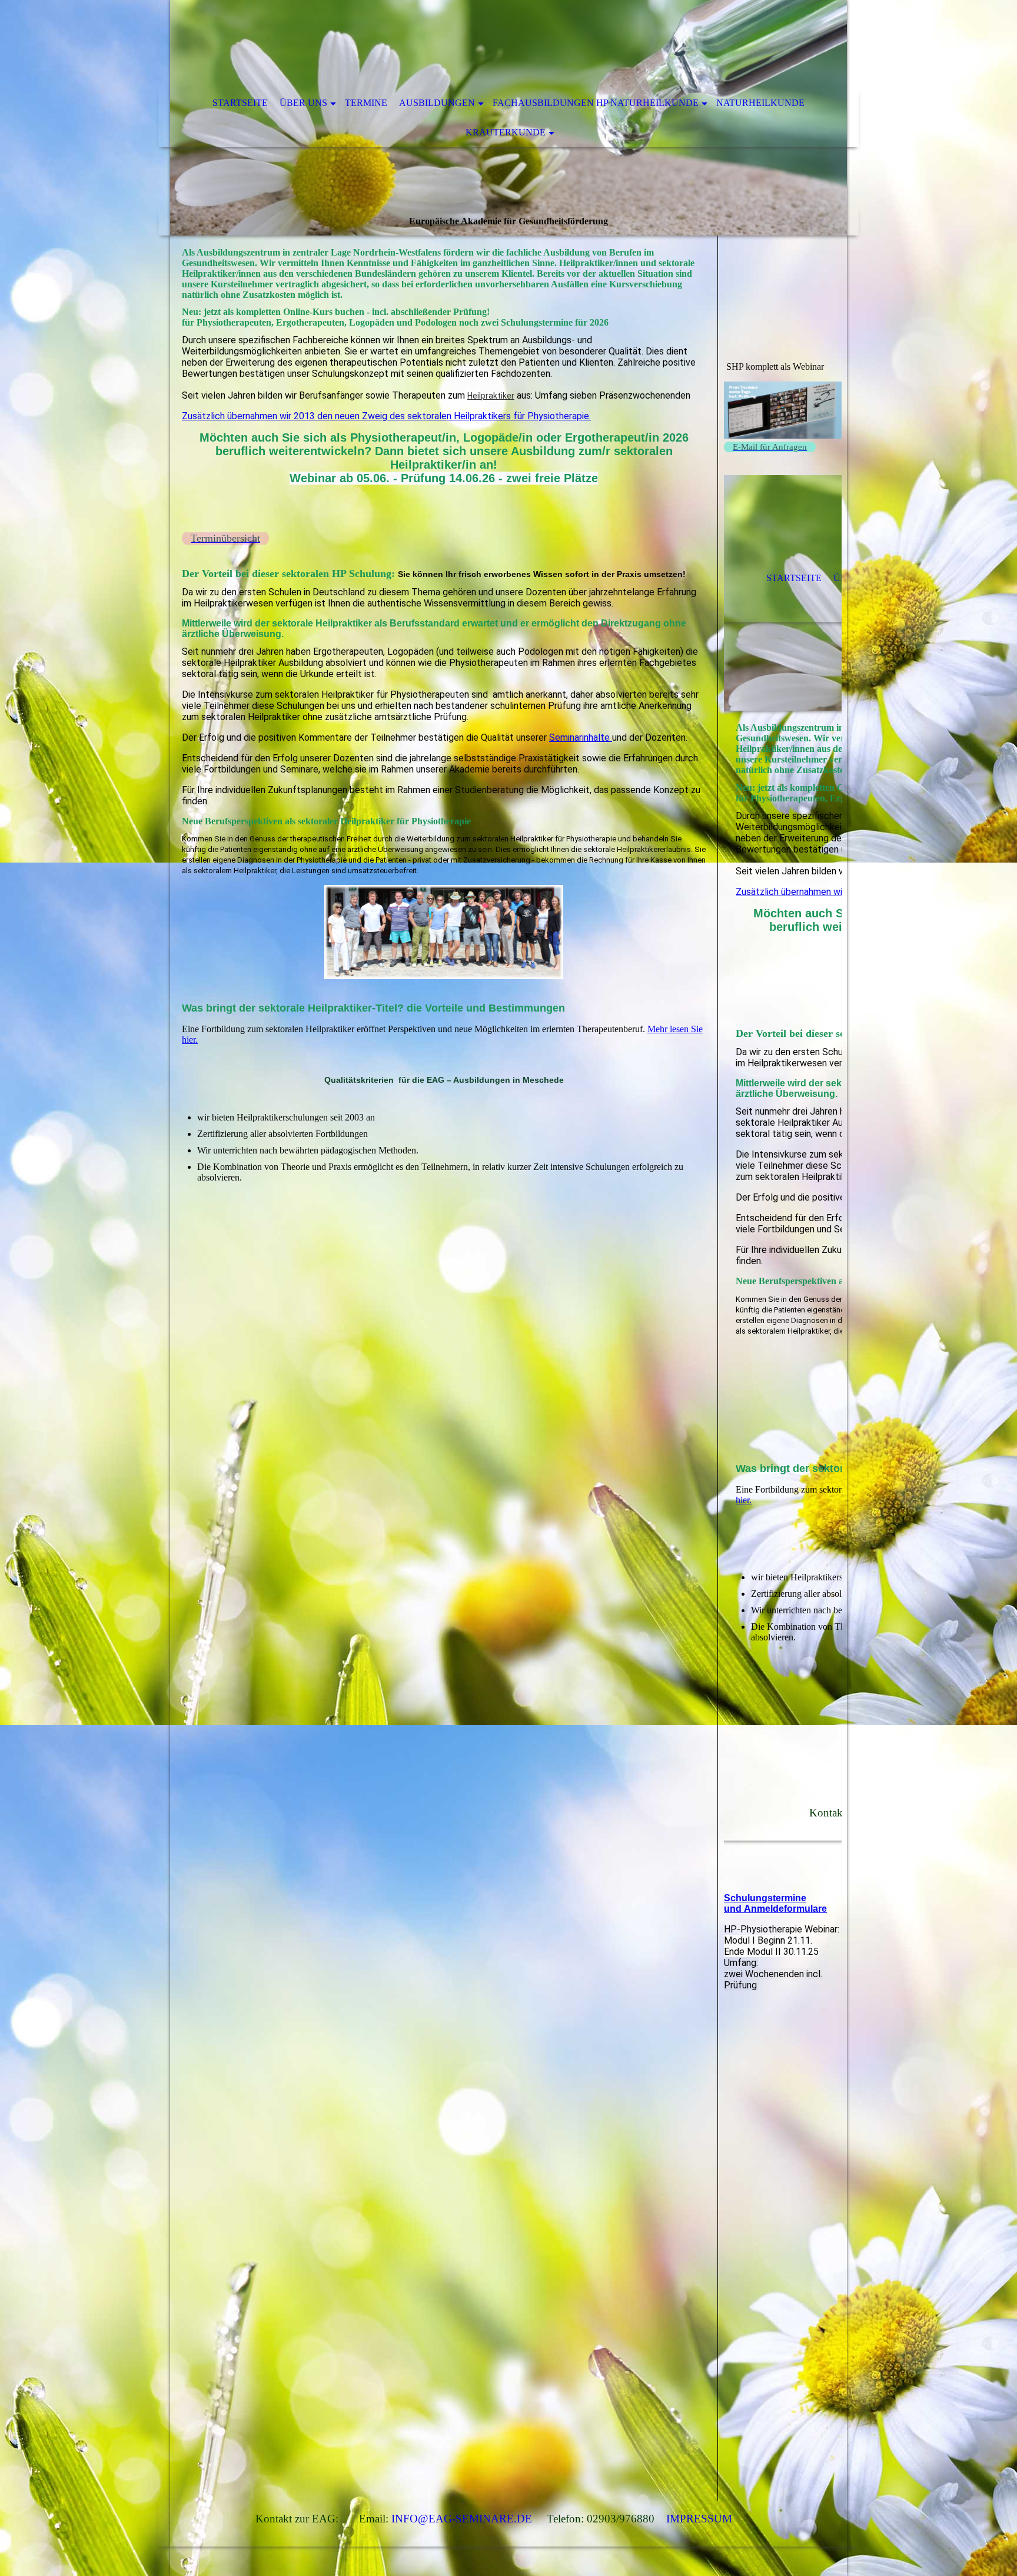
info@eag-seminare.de (462, 2519)
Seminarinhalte (581, 737)
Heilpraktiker (491, 396)
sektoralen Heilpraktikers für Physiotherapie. (499, 416)
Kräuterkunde (506, 132)
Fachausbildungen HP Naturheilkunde (596, 103)
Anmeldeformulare (785, 1909)
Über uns (303, 103)
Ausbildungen (437, 103)
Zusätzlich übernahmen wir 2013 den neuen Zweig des (295, 416)
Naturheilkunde (760, 103)
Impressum (699, 2519)
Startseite (240, 103)
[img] (473, 44)
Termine (366, 103)
